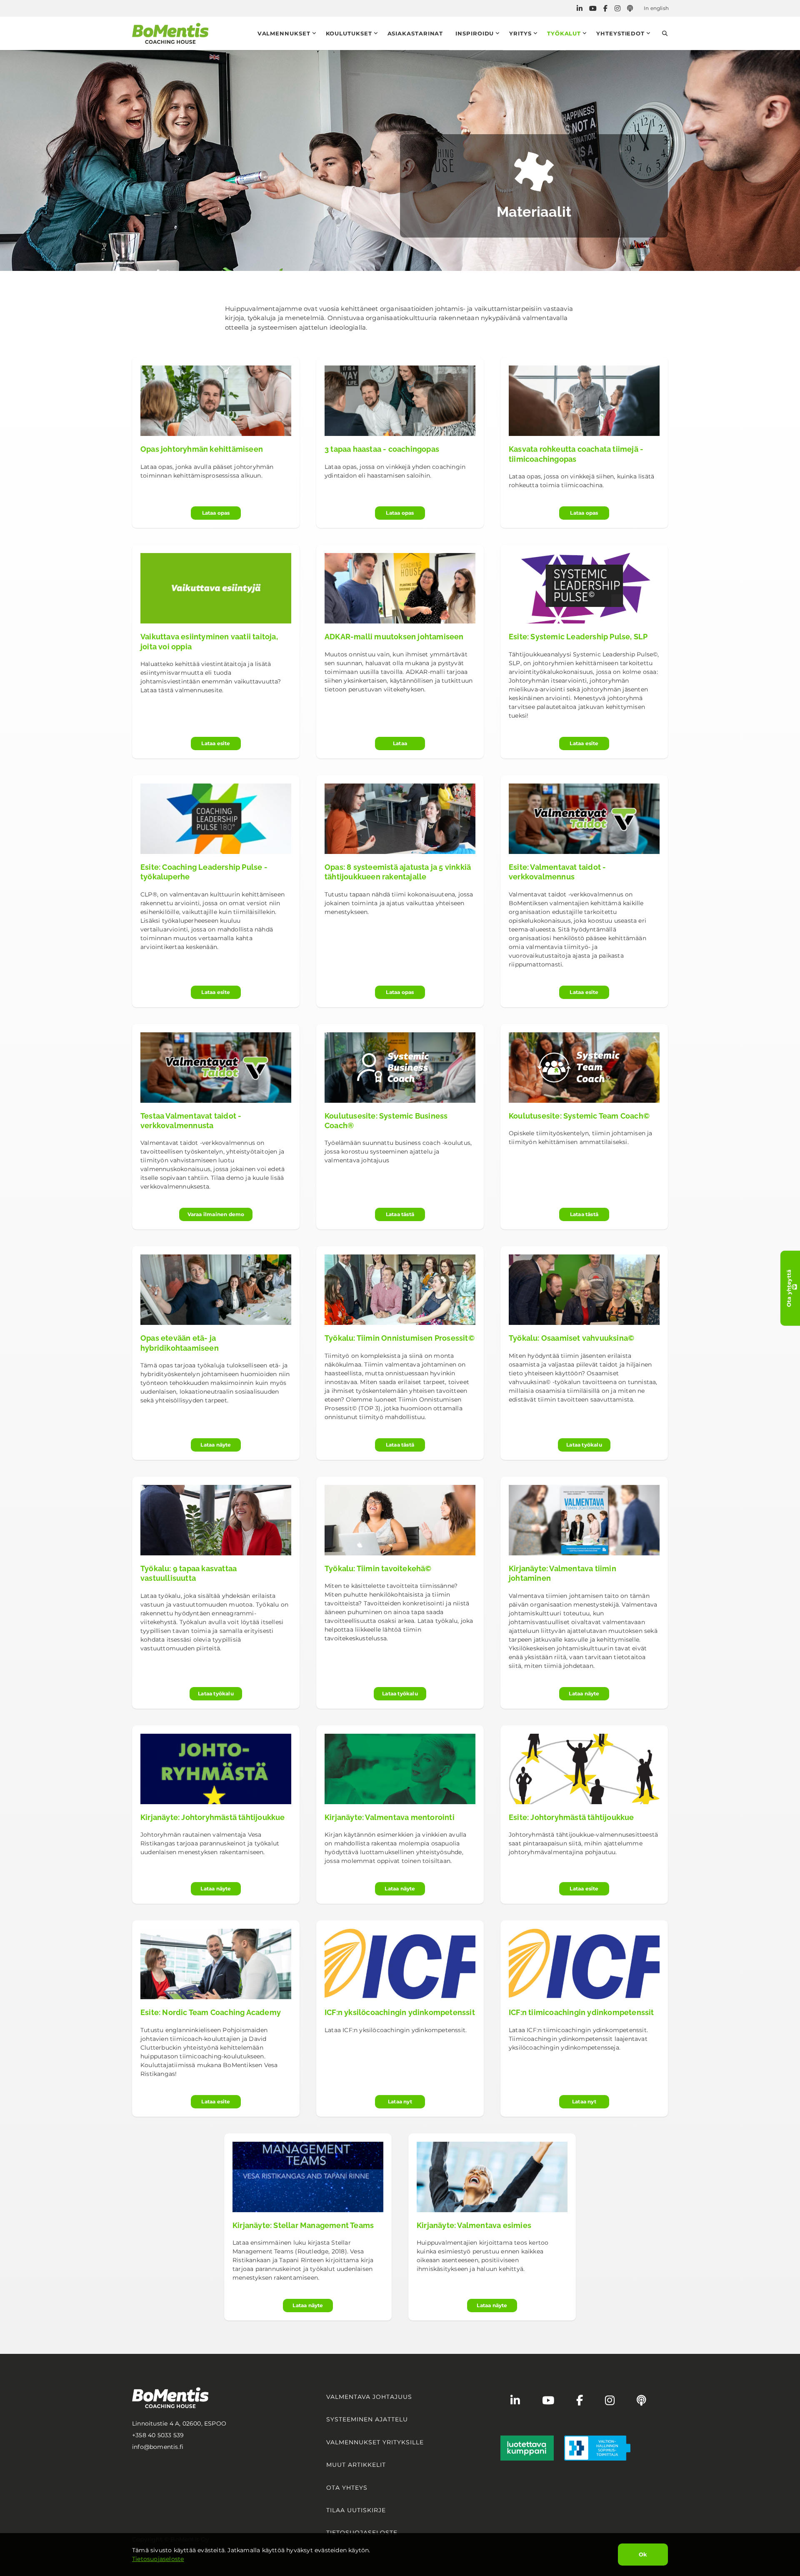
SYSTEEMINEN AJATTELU (367, 2419)
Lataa (400, 743)
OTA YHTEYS (347, 2488)
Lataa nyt (400, 2102)
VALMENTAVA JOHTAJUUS (369, 2397)
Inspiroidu (475, 33)
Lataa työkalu (584, 1445)
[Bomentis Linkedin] (580, 9)
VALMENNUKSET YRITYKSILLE (375, 2442)
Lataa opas (216, 513)
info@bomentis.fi (158, 2447)
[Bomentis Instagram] (617, 9)
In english (656, 8)
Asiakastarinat (415, 33)
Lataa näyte (216, 1445)
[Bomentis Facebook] (605, 9)
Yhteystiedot (620, 33)
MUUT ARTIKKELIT (356, 2465)
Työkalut (564, 33)
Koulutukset (349, 33)
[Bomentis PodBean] (630, 9)
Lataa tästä (400, 1214)
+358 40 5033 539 (158, 2435)
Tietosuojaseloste (158, 2559)
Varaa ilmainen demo (216, 1214)
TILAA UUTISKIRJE (356, 2510)
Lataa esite (216, 743)
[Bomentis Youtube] (593, 9)
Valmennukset (284, 33)
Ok (643, 2554)
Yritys (520, 33)
